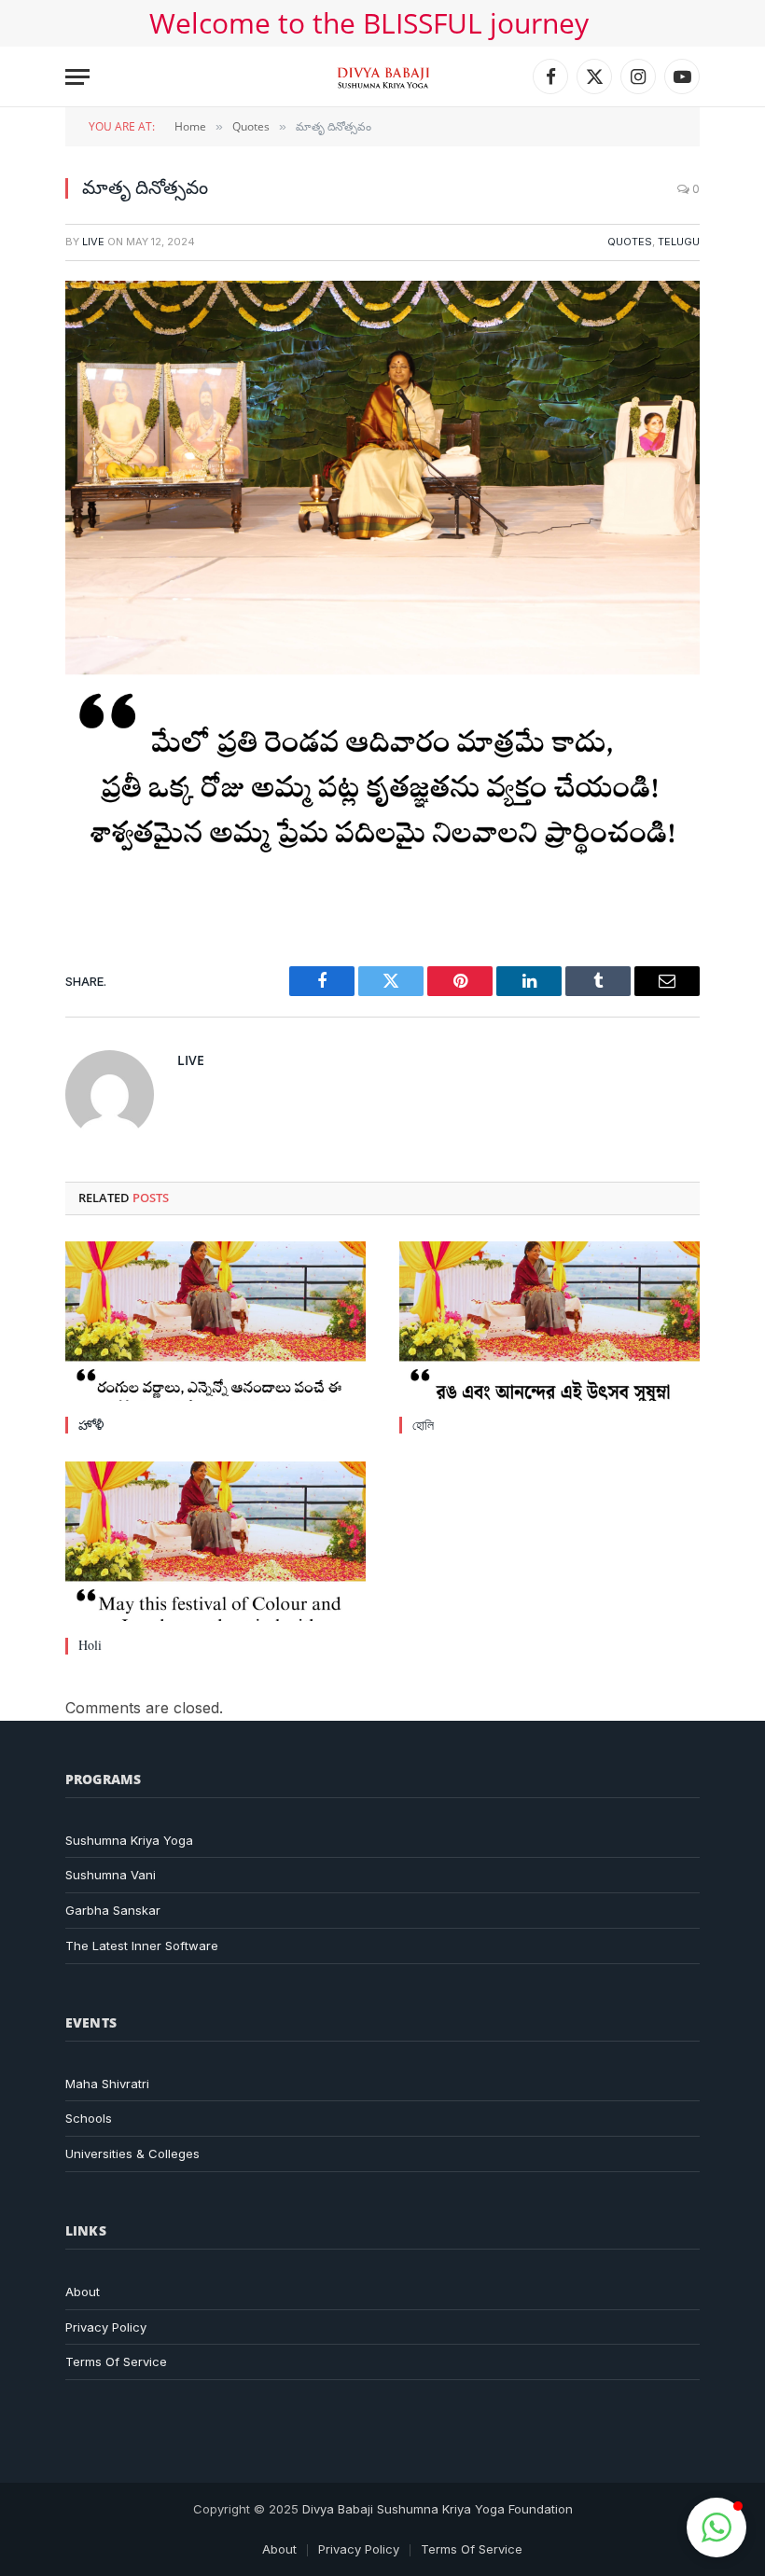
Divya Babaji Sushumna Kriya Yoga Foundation (438, 2509)
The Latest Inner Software (142, 1946)
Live (93, 242)
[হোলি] (549, 1321)
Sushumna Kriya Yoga (129, 1840)
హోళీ (91, 1425)
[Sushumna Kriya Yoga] (383, 76)
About (83, 2292)
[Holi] (216, 1541)
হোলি (423, 1425)
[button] (716, 2528)
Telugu (679, 242)
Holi (90, 1645)
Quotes (630, 242)
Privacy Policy (106, 2327)
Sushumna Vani (111, 1875)
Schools (89, 2118)
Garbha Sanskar (113, 1910)
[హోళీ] (216, 1321)
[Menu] (77, 77)
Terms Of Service (116, 2361)
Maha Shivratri (107, 2084)
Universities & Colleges (132, 2154)
